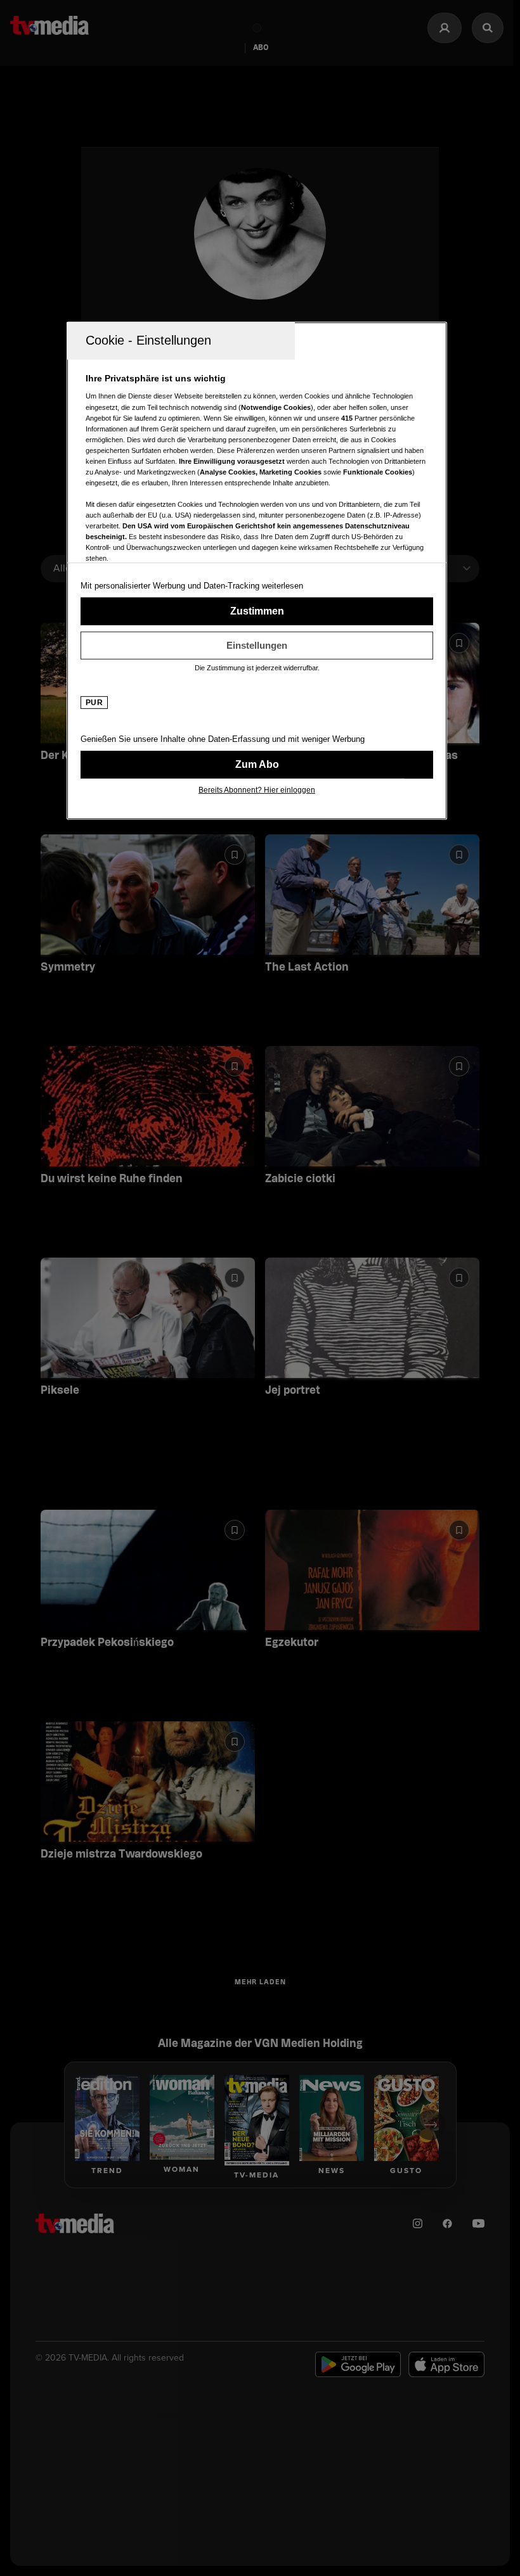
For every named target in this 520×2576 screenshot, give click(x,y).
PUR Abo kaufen (257, 765)
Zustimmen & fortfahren (257, 611)
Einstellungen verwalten (257, 646)
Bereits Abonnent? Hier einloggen (257, 790)
